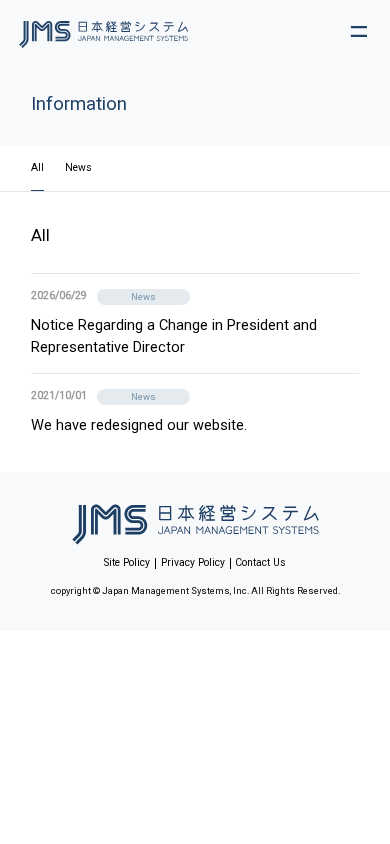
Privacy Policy (193, 562)
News (78, 167)
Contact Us (260, 562)
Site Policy (127, 562)
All (37, 167)
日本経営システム (195, 519)
